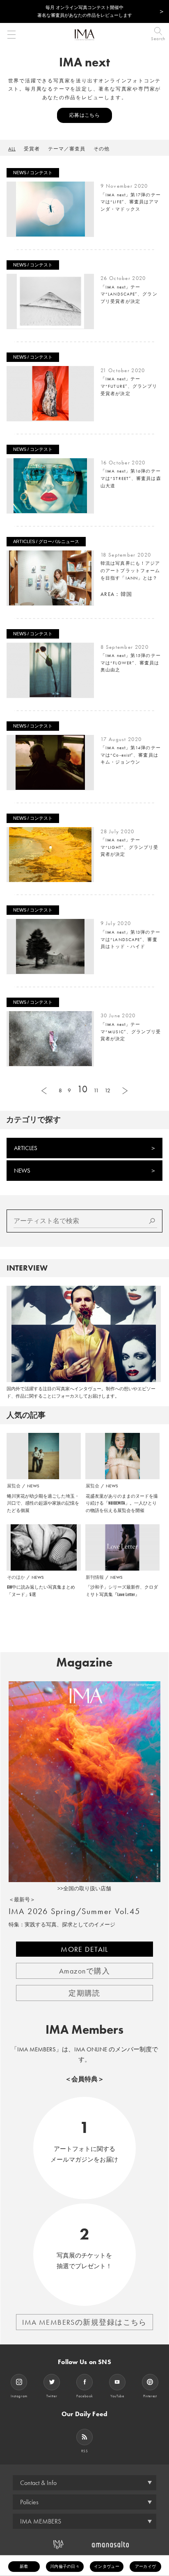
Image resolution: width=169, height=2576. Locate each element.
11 (96, 1090)
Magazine (84, 1662)
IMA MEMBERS (41, 2521)
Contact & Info (38, 2483)
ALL (12, 149)
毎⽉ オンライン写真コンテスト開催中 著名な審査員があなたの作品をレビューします (85, 11)
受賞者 (32, 149)
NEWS (22, 1171)
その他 (102, 149)
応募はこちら (84, 115)
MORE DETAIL (84, 1949)
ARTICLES (26, 1148)
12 (107, 1090)
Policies (29, 2502)
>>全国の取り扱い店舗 (84, 1888)
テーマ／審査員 (67, 149)
